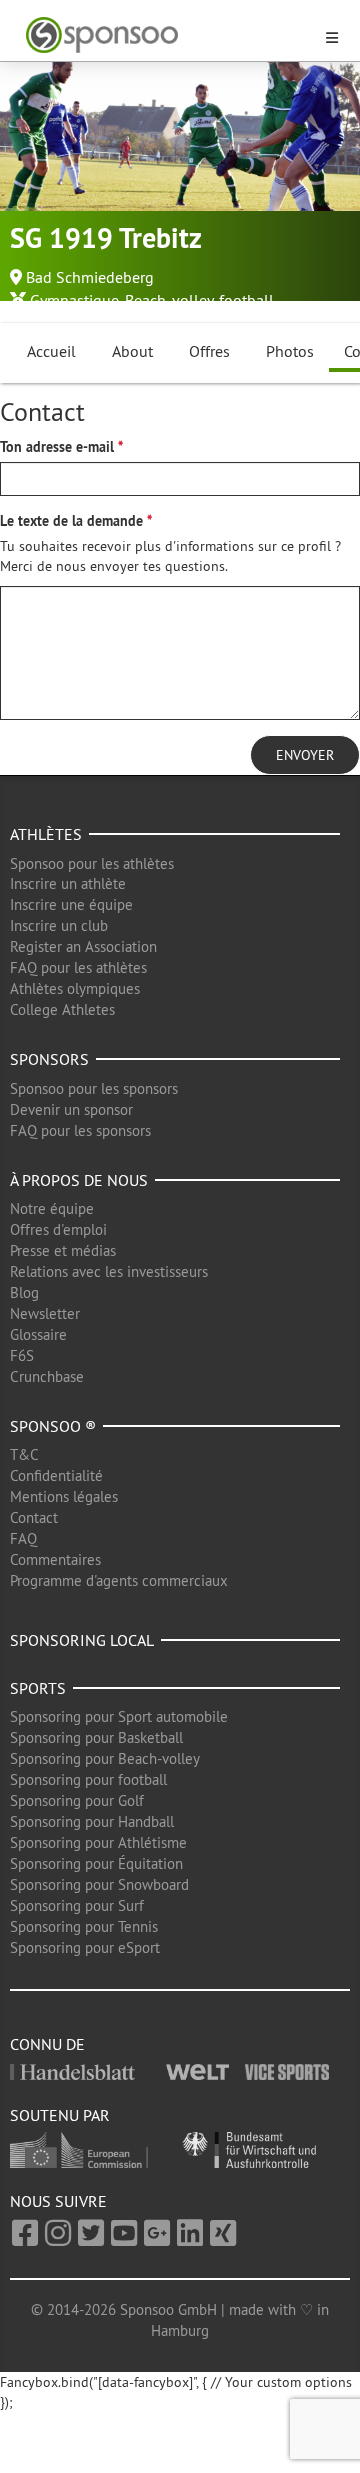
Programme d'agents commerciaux (119, 1580)
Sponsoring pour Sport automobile (119, 1716)
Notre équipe (52, 1208)
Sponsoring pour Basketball (96, 1737)
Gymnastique (74, 300)
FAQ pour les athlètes (78, 967)
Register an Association (83, 946)
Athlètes (46, 834)
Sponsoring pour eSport (85, 1947)
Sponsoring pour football (88, 1779)
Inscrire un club (59, 925)
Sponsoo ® (53, 1426)
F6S (22, 1355)
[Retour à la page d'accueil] (168, 35)
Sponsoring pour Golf (77, 1800)
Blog (24, 1292)
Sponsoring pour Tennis (84, 1926)
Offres (209, 351)
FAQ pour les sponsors (80, 1130)
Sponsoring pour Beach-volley (105, 1758)
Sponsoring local (82, 1640)
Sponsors (49, 1059)
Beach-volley (169, 300)
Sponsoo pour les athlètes (92, 863)
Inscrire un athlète (68, 883)
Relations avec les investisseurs (109, 1271)
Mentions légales (64, 1496)
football (246, 300)
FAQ (23, 1538)
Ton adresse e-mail (57, 447)
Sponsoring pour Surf (77, 1905)
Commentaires (55, 1559)
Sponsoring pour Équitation (96, 1863)
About (132, 351)
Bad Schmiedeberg (90, 277)
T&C (24, 1454)
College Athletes (62, 1009)
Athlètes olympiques (75, 988)
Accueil (51, 351)
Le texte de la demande (71, 521)
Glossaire (38, 1334)
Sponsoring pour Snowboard (99, 1884)
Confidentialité (56, 1475)
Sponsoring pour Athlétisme (98, 1842)
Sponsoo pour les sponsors (94, 1088)
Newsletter (45, 1313)
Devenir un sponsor (71, 1109)
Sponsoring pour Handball (92, 1821)
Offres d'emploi (58, 1229)
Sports (38, 1688)
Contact (34, 1517)
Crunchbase (47, 1376)
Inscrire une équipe (71, 904)
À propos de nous (79, 1180)
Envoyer (305, 755)
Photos (290, 351)
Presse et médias (63, 1250)
